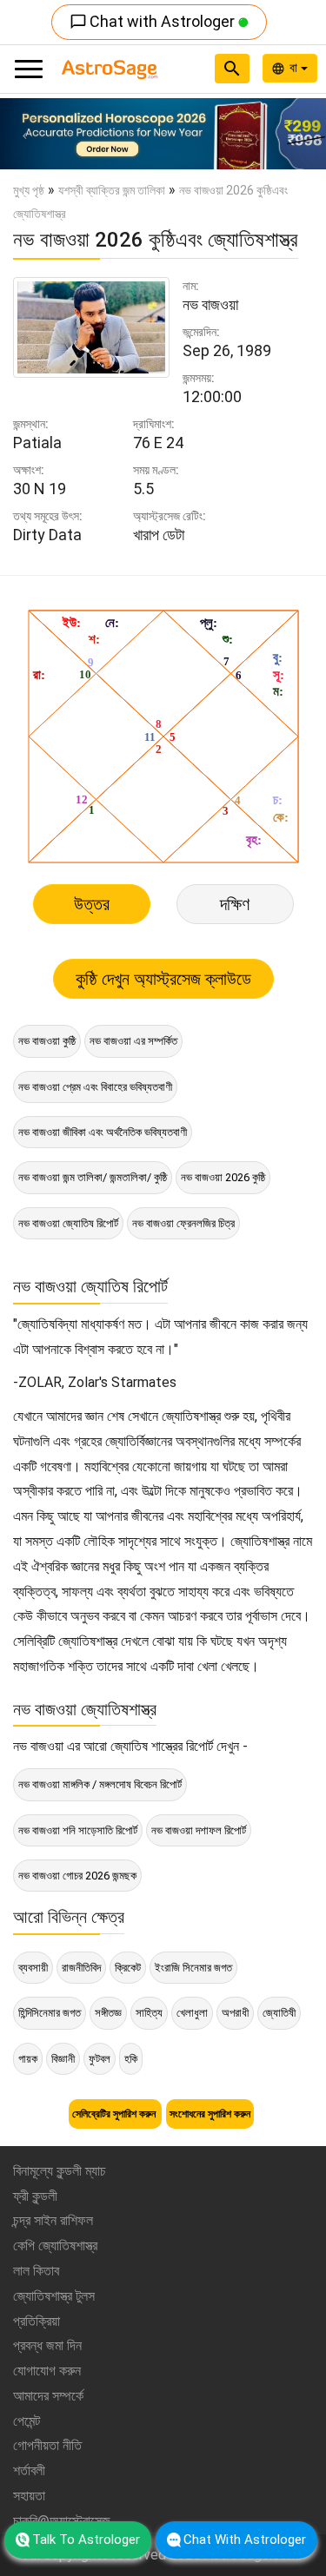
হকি (131, 2059)
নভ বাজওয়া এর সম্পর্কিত (133, 1041)
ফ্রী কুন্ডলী (35, 2196)
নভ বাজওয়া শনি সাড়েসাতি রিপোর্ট (78, 1830)
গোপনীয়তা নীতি (47, 2445)
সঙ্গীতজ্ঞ (108, 2013)
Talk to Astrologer (86, 2540)
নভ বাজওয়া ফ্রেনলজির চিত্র (183, 1223)
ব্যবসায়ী (33, 1968)
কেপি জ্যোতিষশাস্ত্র (55, 2246)
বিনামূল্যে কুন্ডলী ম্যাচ (60, 2171)
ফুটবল (100, 2059)
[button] (24, 134)
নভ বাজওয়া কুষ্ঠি (47, 1041)
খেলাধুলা (192, 2013)
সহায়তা (29, 2496)
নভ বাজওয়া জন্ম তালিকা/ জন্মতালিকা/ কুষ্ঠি (93, 1177)
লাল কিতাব (36, 2271)
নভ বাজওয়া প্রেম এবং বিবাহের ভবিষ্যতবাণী (95, 1087)
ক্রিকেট (128, 1968)
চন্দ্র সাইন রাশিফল (53, 2220)
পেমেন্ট (27, 2421)
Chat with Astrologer (154, 21)
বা (295, 68)
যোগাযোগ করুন (47, 2371)
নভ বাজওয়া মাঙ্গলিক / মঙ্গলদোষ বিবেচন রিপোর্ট (100, 1784)
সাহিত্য (149, 2013)
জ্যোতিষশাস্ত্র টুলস (54, 2296)
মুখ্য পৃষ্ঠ (29, 190)
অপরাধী (235, 2013)
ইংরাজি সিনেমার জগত (193, 1968)
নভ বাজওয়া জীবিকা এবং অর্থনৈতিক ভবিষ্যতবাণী (103, 1132)
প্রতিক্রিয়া (37, 2321)
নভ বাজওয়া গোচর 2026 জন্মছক (77, 1876)
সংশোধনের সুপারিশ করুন (210, 2114)
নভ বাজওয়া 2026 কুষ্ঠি (223, 1177)
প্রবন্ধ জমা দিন (47, 2345)
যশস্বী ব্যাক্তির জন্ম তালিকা (112, 190)
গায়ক (28, 2059)
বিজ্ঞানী (63, 2059)
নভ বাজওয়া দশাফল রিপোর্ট (199, 1830)
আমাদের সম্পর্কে (48, 2396)
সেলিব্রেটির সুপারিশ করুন (115, 2114)
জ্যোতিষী (279, 2013)
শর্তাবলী (29, 2470)
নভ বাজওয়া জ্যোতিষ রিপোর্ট (68, 1223)
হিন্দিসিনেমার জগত (50, 2013)
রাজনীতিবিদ (81, 1968)
